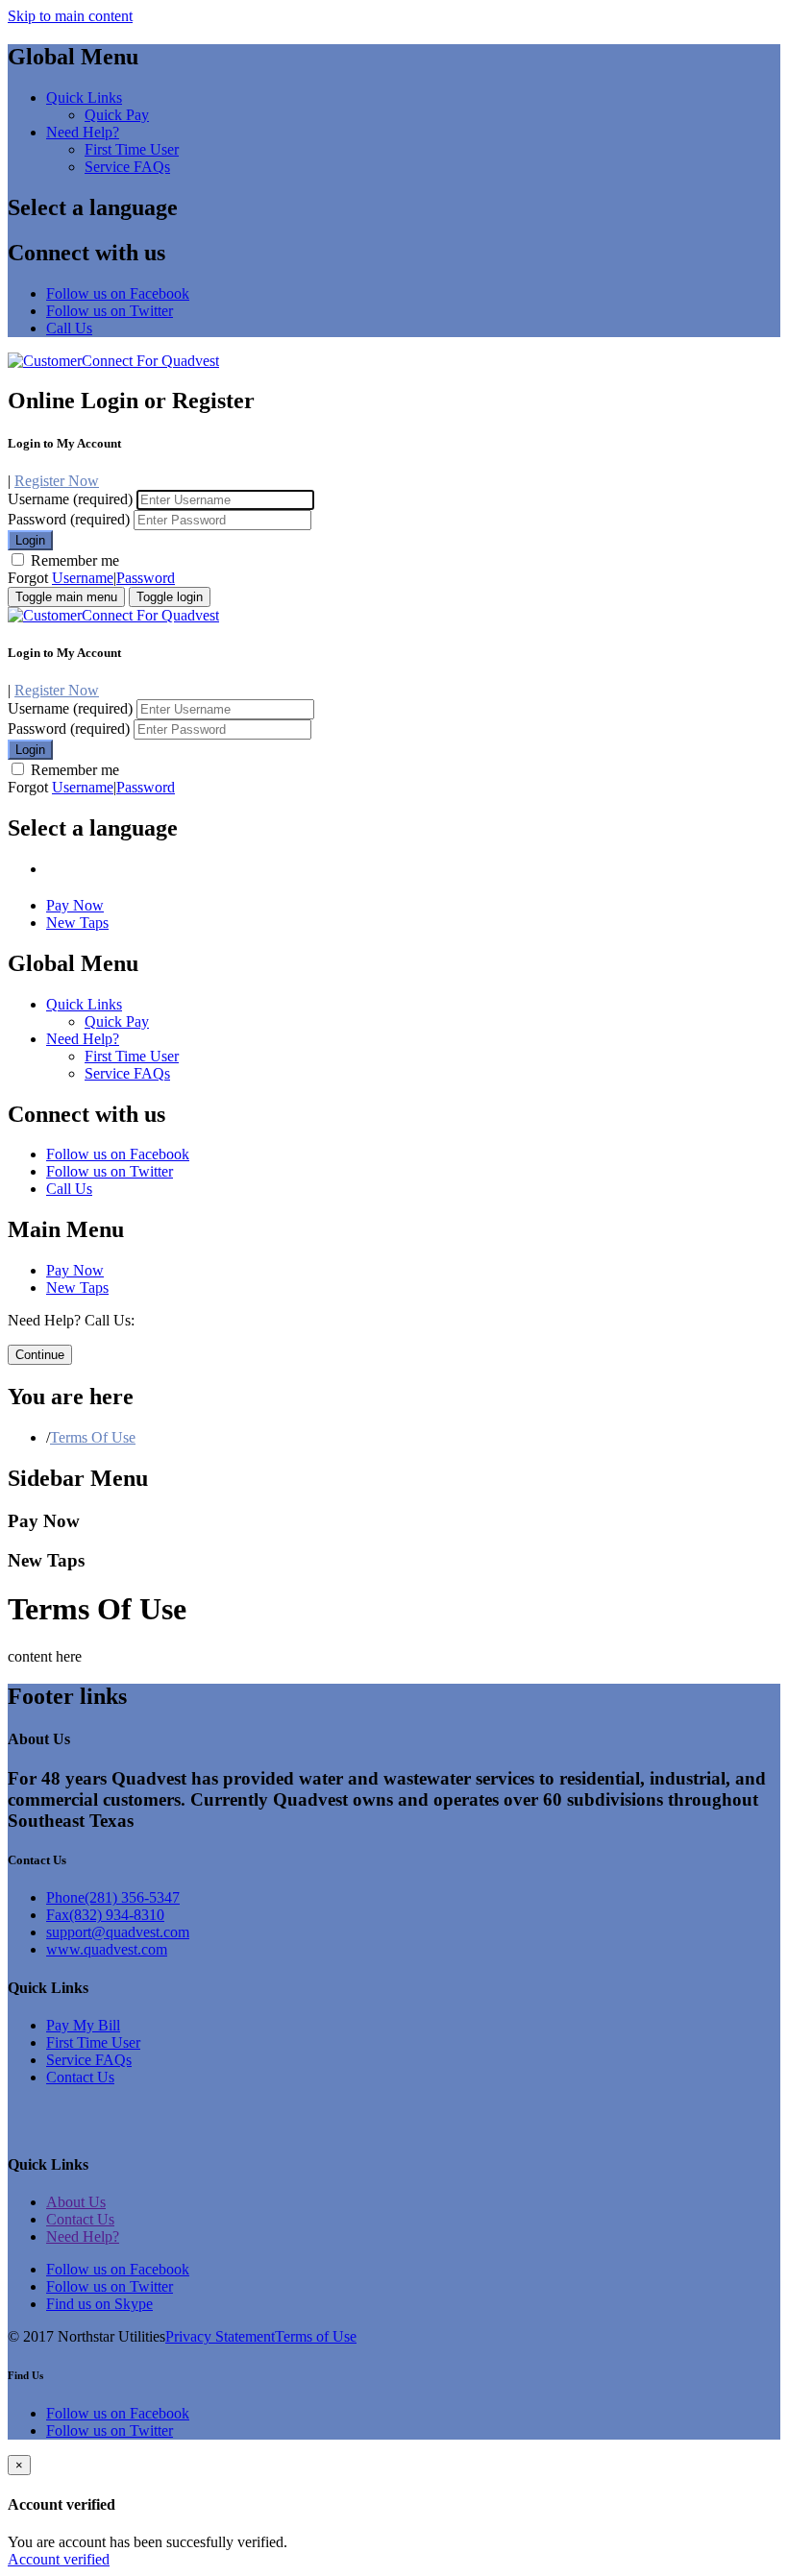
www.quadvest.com (107, 1949)
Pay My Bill (83, 2025)
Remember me (73, 560)
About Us (76, 2202)
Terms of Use (316, 2336)
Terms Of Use (93, 1437)
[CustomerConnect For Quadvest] (113, 361)
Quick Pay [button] (117, 115)
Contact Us (80, 2219)
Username (83, 578)
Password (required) (69, 519)
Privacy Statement (220, 2336)
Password (146, 578)
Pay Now (75, 905)
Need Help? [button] (83, 132)
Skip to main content (70, 16)
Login (30, 540)
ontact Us (86, 2077)
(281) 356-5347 (113, 1897)
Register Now (57, 481)
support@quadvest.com (118, 1932)
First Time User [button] (132, 149)
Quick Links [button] (84, 97)
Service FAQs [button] (127, 167)
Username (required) (70, 499)
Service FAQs (89, 2060)
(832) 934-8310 (105, 1915)
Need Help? (83, 2236)
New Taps (77, 923)
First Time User (93, 2042)
